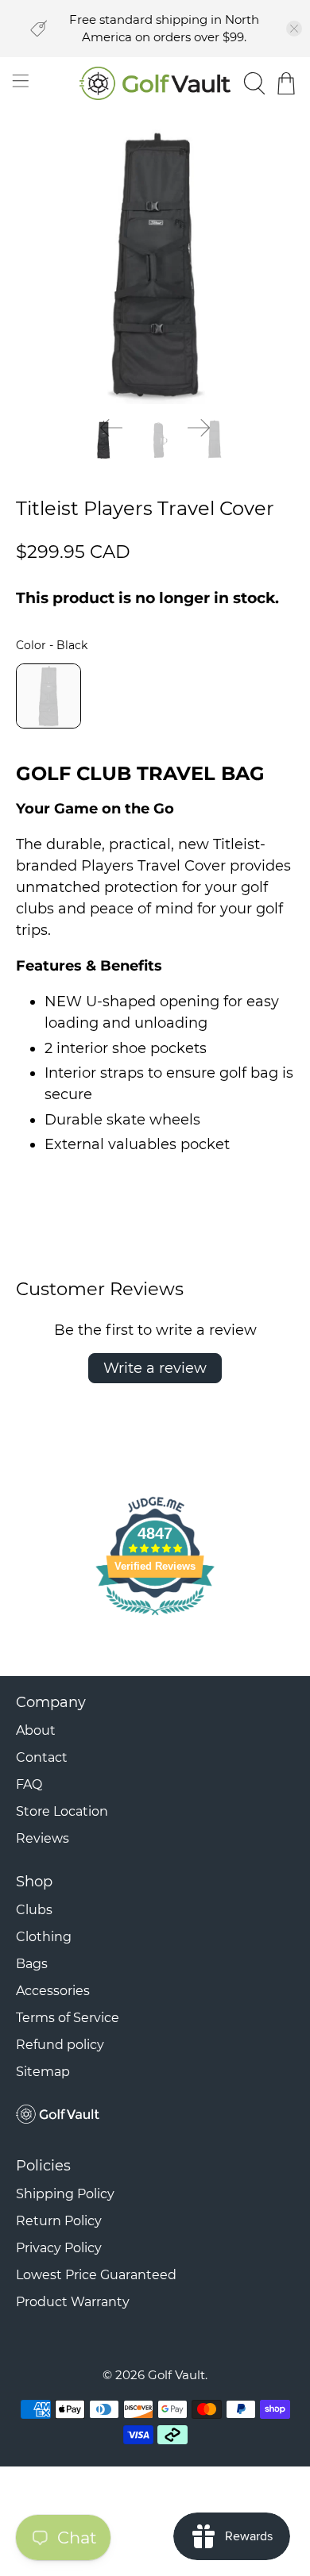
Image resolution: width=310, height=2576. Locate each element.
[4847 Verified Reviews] (155, 1617)
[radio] (48, 696)
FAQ (29, 1784)
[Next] (199, 428)
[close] (294, 29)
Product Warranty (73, 2302)
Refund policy (60, 2045)
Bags (32, 1964)
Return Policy (59, 2221)
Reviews (43, 1838)
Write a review (155, 1368)
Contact (42, 1757)
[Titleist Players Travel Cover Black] (155, 265)
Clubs (34, 1910)
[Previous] (111, 428)
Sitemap (43, 2072)
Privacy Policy (59, 2248)
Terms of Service (68, 2018)
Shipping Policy (65, 2194)
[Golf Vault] (155, 84)
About (36, 1730)
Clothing (44, 1937)
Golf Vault (176, 2375)
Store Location (62, 1811)
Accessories (53, 1991)
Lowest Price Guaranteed (96, 2275)
